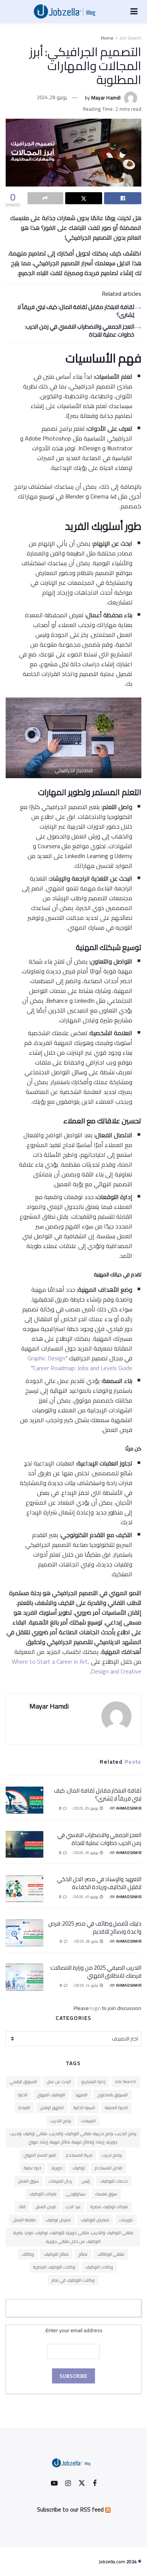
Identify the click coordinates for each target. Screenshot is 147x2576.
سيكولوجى (76, 2194)
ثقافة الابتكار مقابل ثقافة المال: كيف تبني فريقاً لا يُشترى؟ (76, 311)
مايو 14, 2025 (87, 1985)
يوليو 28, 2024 (52, 97)
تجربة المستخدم (79, 2155)
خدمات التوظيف (114, 2181)
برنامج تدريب (112, 2155)
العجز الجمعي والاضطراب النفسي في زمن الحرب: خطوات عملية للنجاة (80, 330)
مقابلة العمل (24, 2220)
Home (107, 38)
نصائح (83, 2254)
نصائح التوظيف (56, 2254)
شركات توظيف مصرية (109, 2207)
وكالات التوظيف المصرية (54, 2267)
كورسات (126, 2220)
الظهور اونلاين (52, 2108)
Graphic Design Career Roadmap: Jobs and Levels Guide (80, 1363)
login (96, 2008)
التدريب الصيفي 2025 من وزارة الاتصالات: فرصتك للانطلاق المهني (96, 1972)
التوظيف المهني (51, 2095)
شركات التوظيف (43, 2194)
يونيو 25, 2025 (87, 1808)
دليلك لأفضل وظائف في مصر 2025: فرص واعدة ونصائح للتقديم (95, 1927)
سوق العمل (28, 2181)
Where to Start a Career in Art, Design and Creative (77, 1666)
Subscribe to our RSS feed (70, 2509)
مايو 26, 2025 (87, 1941)
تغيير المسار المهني (40, 2155)
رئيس (86, 2181)
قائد (22, 2207)
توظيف (79, 2168)
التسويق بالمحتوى (113, 2095)
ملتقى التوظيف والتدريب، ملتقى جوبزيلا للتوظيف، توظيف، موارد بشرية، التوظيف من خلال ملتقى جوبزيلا (73, 2237)
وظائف (28, 2254)
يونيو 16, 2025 (87, 1853)
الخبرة (23, 2095)
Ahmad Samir (129, 1808)
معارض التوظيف (95, 2220)
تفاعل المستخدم (109, 2168)
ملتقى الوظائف (111, 2254)
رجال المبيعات (60, 2181)
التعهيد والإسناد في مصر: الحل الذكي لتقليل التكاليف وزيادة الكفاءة (99, 1883)
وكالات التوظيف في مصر (73, 2280)
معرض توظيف (58, 2220)
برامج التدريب (61, 2121)
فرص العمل (46, 2207)
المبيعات (88, 2121)
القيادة (24, 2108)
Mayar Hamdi (106, 97)
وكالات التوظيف (99, 2267)
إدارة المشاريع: (93, 2082)
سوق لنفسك (106, 2194)
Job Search (130, 38)
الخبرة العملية (116, 2108)
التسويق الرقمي (23, 2082)
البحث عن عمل (59, 2082)
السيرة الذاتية (84, 2108)
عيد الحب (73, 2207)
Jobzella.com (112, 2561)
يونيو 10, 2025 (87, 1897)
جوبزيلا (57, 2168)
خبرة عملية (33, 2168)
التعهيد (81, 2095)
